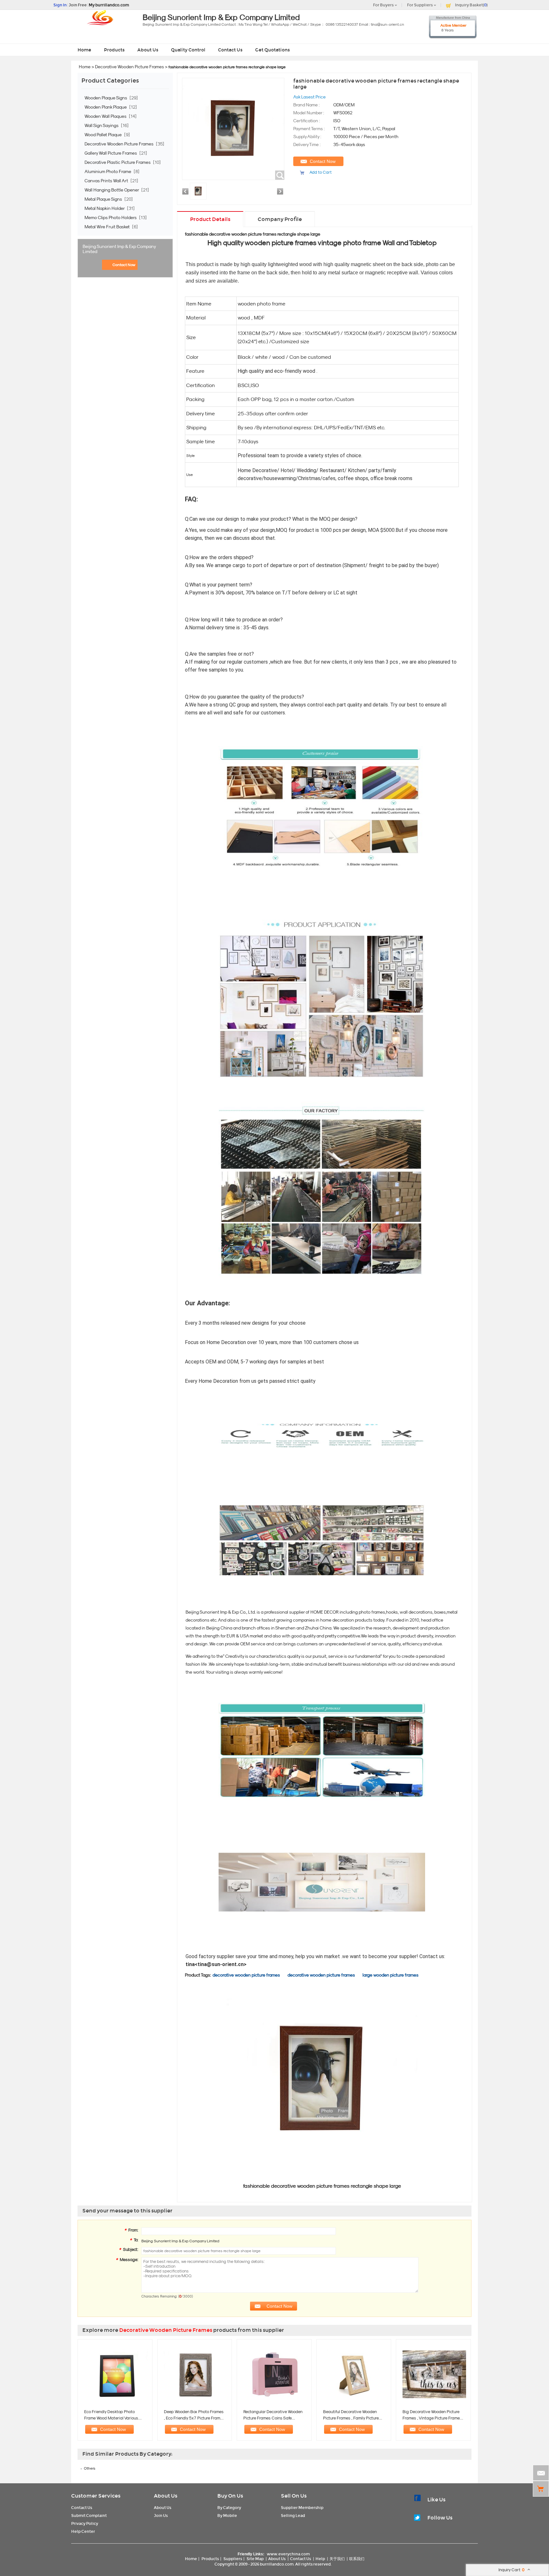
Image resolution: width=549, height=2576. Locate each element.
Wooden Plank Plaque (106, 107)
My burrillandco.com (109, 5)
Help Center (83, 2531)
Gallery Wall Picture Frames (111, 153)
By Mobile (227, 2516)
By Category (229, 2508)
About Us (148, 50)
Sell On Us (294, 2496)
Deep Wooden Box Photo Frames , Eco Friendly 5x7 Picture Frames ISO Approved (194, 2418)
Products (114, 50)
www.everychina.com (288, 2554)
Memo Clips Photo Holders (111, 217)
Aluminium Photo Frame (108, 171)
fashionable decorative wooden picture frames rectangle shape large (253, 234)
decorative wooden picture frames (246, 1975)
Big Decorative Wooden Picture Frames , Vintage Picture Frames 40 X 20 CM (432, 2418)
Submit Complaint (89, 2516)
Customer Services (96, 2496)
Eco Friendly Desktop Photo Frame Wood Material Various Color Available (111, 2418)
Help (320, 2559)
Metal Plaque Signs (104, 199)
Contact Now (124, 265)
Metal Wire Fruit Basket (108, 227)
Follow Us (440, 2518)
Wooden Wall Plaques (106, 116)
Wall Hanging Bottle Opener (112, 190)
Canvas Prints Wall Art (107, 181)
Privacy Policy (85, 2523)
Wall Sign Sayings (102, 125)
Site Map (255, 2559)
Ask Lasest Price (309, 97)
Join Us (161, 2516)
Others (90, 2468)
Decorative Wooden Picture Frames (129, 67)
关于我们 (337, 2559)
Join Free (78, 5)
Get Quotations (272, 50)
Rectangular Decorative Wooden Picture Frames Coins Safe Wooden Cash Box (273, 2418)
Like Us (436, 2500)
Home (84, 50)
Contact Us (230, 50)
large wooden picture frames (390, 1975)
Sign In (60, 5)
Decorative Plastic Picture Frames (118, 162)
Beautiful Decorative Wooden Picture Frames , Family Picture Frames (351, 2418)
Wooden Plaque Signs (106, 98)
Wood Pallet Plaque (104, 135)
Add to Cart (321, 172)
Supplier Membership (302, 2508)
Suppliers (233, 2559)
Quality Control (188, 50)
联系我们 (357, 2559)
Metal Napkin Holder (105, 208)
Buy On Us (230, 2496)
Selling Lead (293, 2516)
